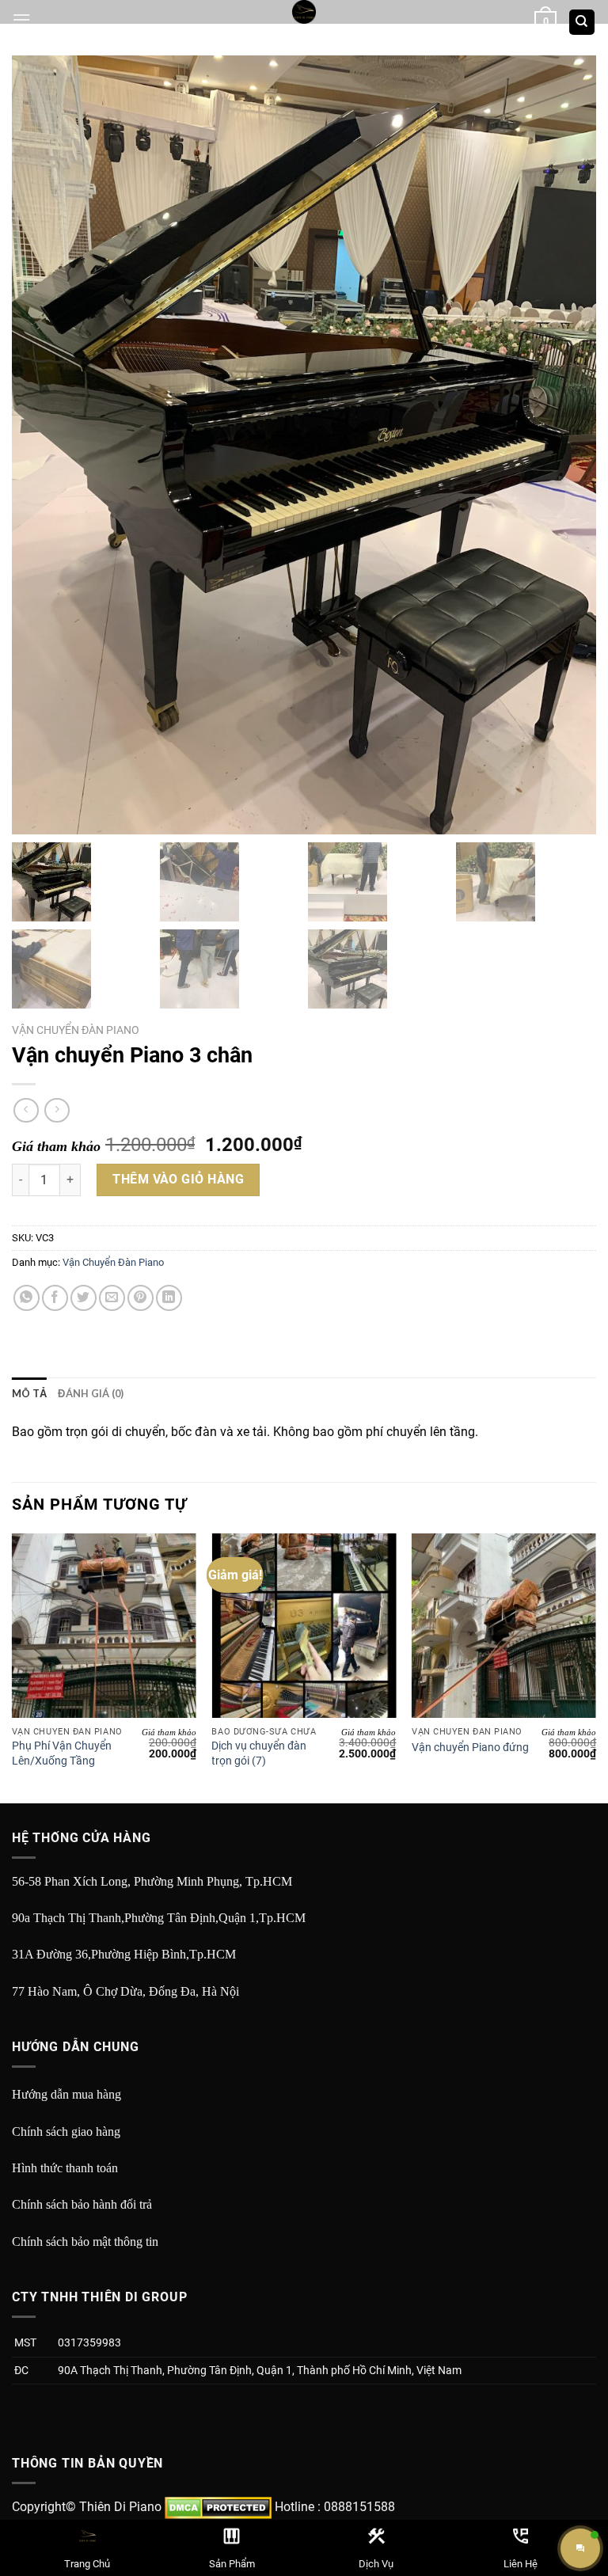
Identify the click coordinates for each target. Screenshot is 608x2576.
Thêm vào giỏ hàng (178, 1179)
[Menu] (21, 19)
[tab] (29, 1393)
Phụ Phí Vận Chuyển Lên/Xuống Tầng (62, 1753)
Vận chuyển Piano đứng (470, 1748)
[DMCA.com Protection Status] (218, 2507)
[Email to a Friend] (112, 1298)
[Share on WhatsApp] (27, 1298)
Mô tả (29, 1393)
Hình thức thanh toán (65, 2168)
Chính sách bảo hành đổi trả (82, 2204)
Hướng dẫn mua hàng (66, 2094)
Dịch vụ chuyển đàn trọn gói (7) (259, 1753)
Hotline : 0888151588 (335, 2507)
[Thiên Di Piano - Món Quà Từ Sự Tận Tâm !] (304, 12)
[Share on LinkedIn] (169, 1298)
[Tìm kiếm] (582, 23)
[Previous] (13, 1666)
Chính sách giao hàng (66, 2131)
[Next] (595, 1666)
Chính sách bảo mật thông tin (85, 2242)
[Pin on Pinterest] (141, 1298)
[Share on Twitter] (84, 1298)
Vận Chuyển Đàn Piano (76, 1030)
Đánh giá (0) (91, 1393)
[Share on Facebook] (55, 1298)
